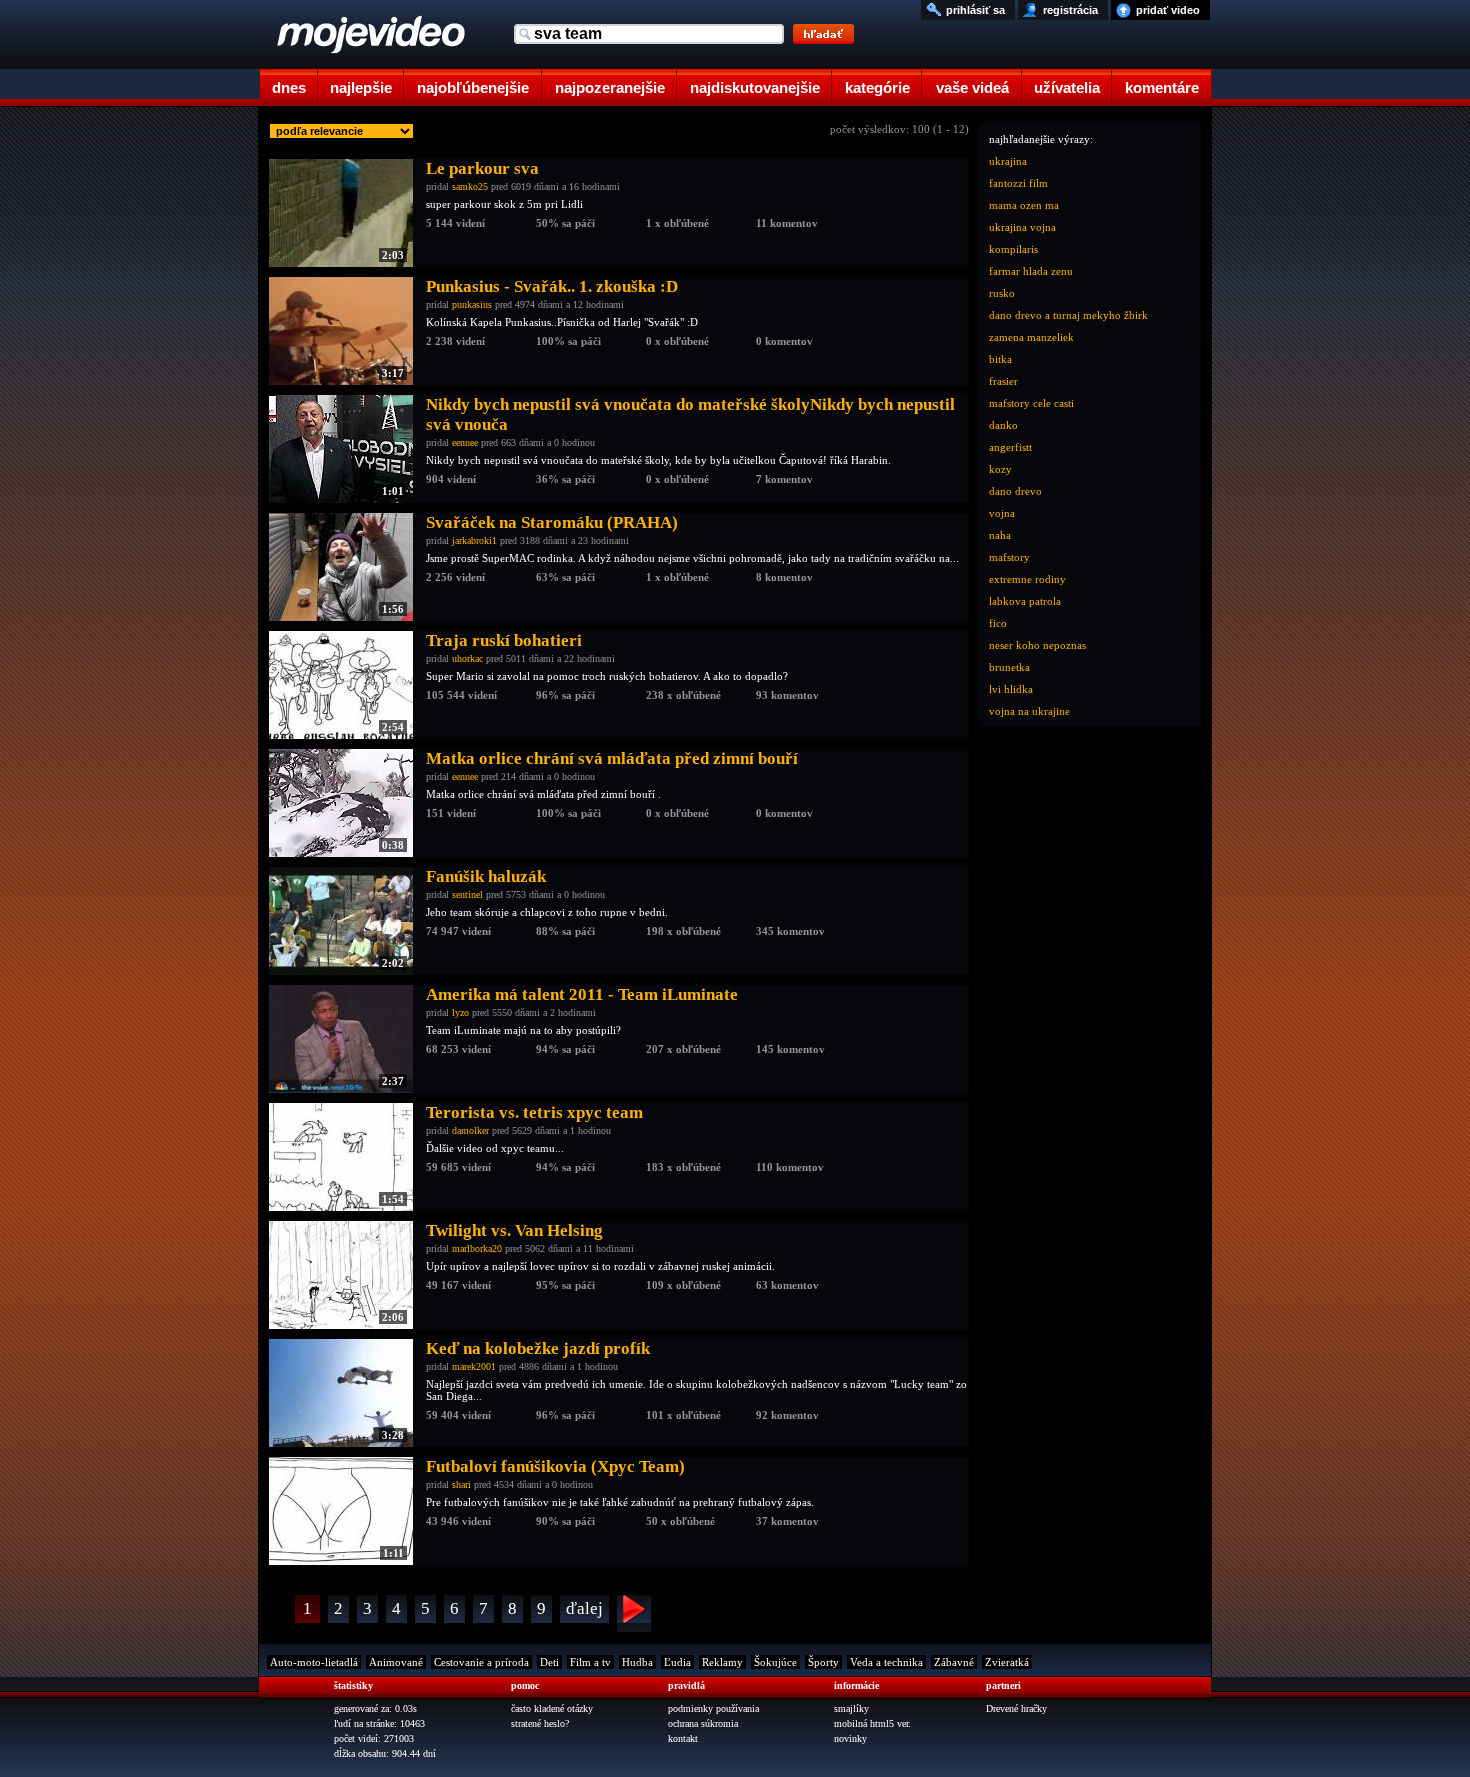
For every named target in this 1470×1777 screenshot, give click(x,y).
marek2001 (474, 1366)
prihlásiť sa (975, 10)
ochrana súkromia (703, 1723)
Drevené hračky (1016, 1708)
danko (1003, 425)
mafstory (1009, 557)
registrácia (1070, 10)
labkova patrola (1025, 601)
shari (461, 1484)
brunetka (1009, 667)
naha (1000, 535)
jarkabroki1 (474, 540)
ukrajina (1008, 161)
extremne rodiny (1027, 579)
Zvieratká (1007, 1662)
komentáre (1162, 87)
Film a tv (590, 1662)
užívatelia (1067, 87)
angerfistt (1010, 447)
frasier (1003, 381)
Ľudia (677, 1662)
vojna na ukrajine (1029, 711)
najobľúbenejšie (473, 87)
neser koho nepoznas (1037, 645)
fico (998, 623)
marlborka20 (477, 1248)
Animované (396, 1662)
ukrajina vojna (1022, 227)
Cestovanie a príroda (481, 1662)
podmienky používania (713, 1708)
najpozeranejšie (610, 87)
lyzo (460, 1012)
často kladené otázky (552, 1708)
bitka (1000, 359)
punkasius (472, 304)
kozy (1000, 469)
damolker (470, 1130)
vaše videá (972, 87)
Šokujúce (775, 1662)
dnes (289, 87)
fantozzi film (1018, 183)
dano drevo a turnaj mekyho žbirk (1068, 315)
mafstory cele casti (1031, 403)
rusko (1002, 293)
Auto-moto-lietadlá (314, 1662)
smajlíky (851, 1708)
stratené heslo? (540, 1723)
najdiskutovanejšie (755, 87)
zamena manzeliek (1031, 337)
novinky (850, 1738)
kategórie (877, 87)
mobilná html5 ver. (872, 1723)
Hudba (637, 1662)
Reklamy (722, 1662)
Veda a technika (886, 1662)
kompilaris (1013, 249)
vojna (1002, 513)
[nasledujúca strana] (634, 1613)
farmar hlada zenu (1031, 271)
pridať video (1168, 10)
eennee (465, 442)
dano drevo (1015, 491)
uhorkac (467, 658)
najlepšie (361, 87)
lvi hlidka (1011, 689)
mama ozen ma (1024, 205)
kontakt (683, 1738)
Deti (549, 1662)
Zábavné (954, 1662)
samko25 (470, 186)
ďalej (584, 1608)
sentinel (467, 894)
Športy (823, 1662)
